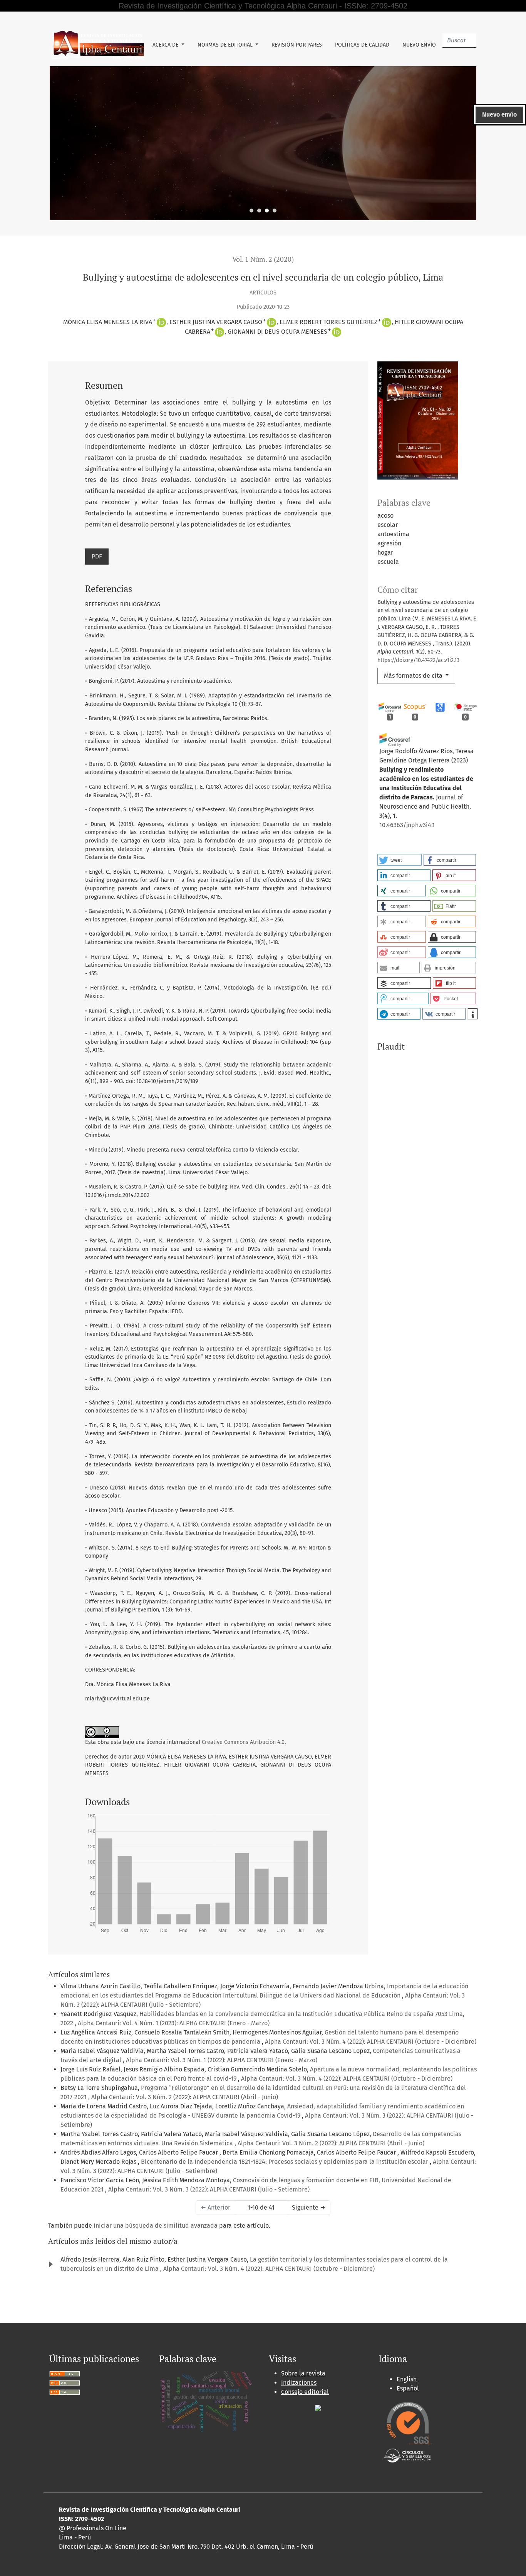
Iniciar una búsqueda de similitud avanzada (156, 2226)
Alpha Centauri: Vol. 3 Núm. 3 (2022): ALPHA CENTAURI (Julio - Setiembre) (209, 2189)
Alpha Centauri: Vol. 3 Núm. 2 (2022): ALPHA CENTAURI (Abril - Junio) (185, 2097)
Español (408, 2388)
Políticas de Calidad (362, 45)
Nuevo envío (419, 45)
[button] (400, 860)
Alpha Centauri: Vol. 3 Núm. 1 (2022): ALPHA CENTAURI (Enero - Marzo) (222, 2060)
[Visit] (318, 2407)
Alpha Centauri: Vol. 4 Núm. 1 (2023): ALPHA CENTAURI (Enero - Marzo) (174, 2023)
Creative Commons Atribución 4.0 (243, 1742)
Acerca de (166, 45)
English (407, 2379)
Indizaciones (299, 2383)
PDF (97, 556)
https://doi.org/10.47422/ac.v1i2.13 (418, 660)
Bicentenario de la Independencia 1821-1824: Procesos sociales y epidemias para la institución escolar (285, 2162)
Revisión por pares (297, 45)
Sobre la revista (303, 2373)
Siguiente (309, 2207)
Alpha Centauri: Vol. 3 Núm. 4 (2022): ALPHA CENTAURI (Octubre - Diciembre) (371, 2042)
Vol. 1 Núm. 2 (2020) (263, 259)
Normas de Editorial (226, 45)
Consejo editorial (305, 2392)
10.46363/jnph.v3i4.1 (407, 825)
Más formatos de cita (414, 676)
